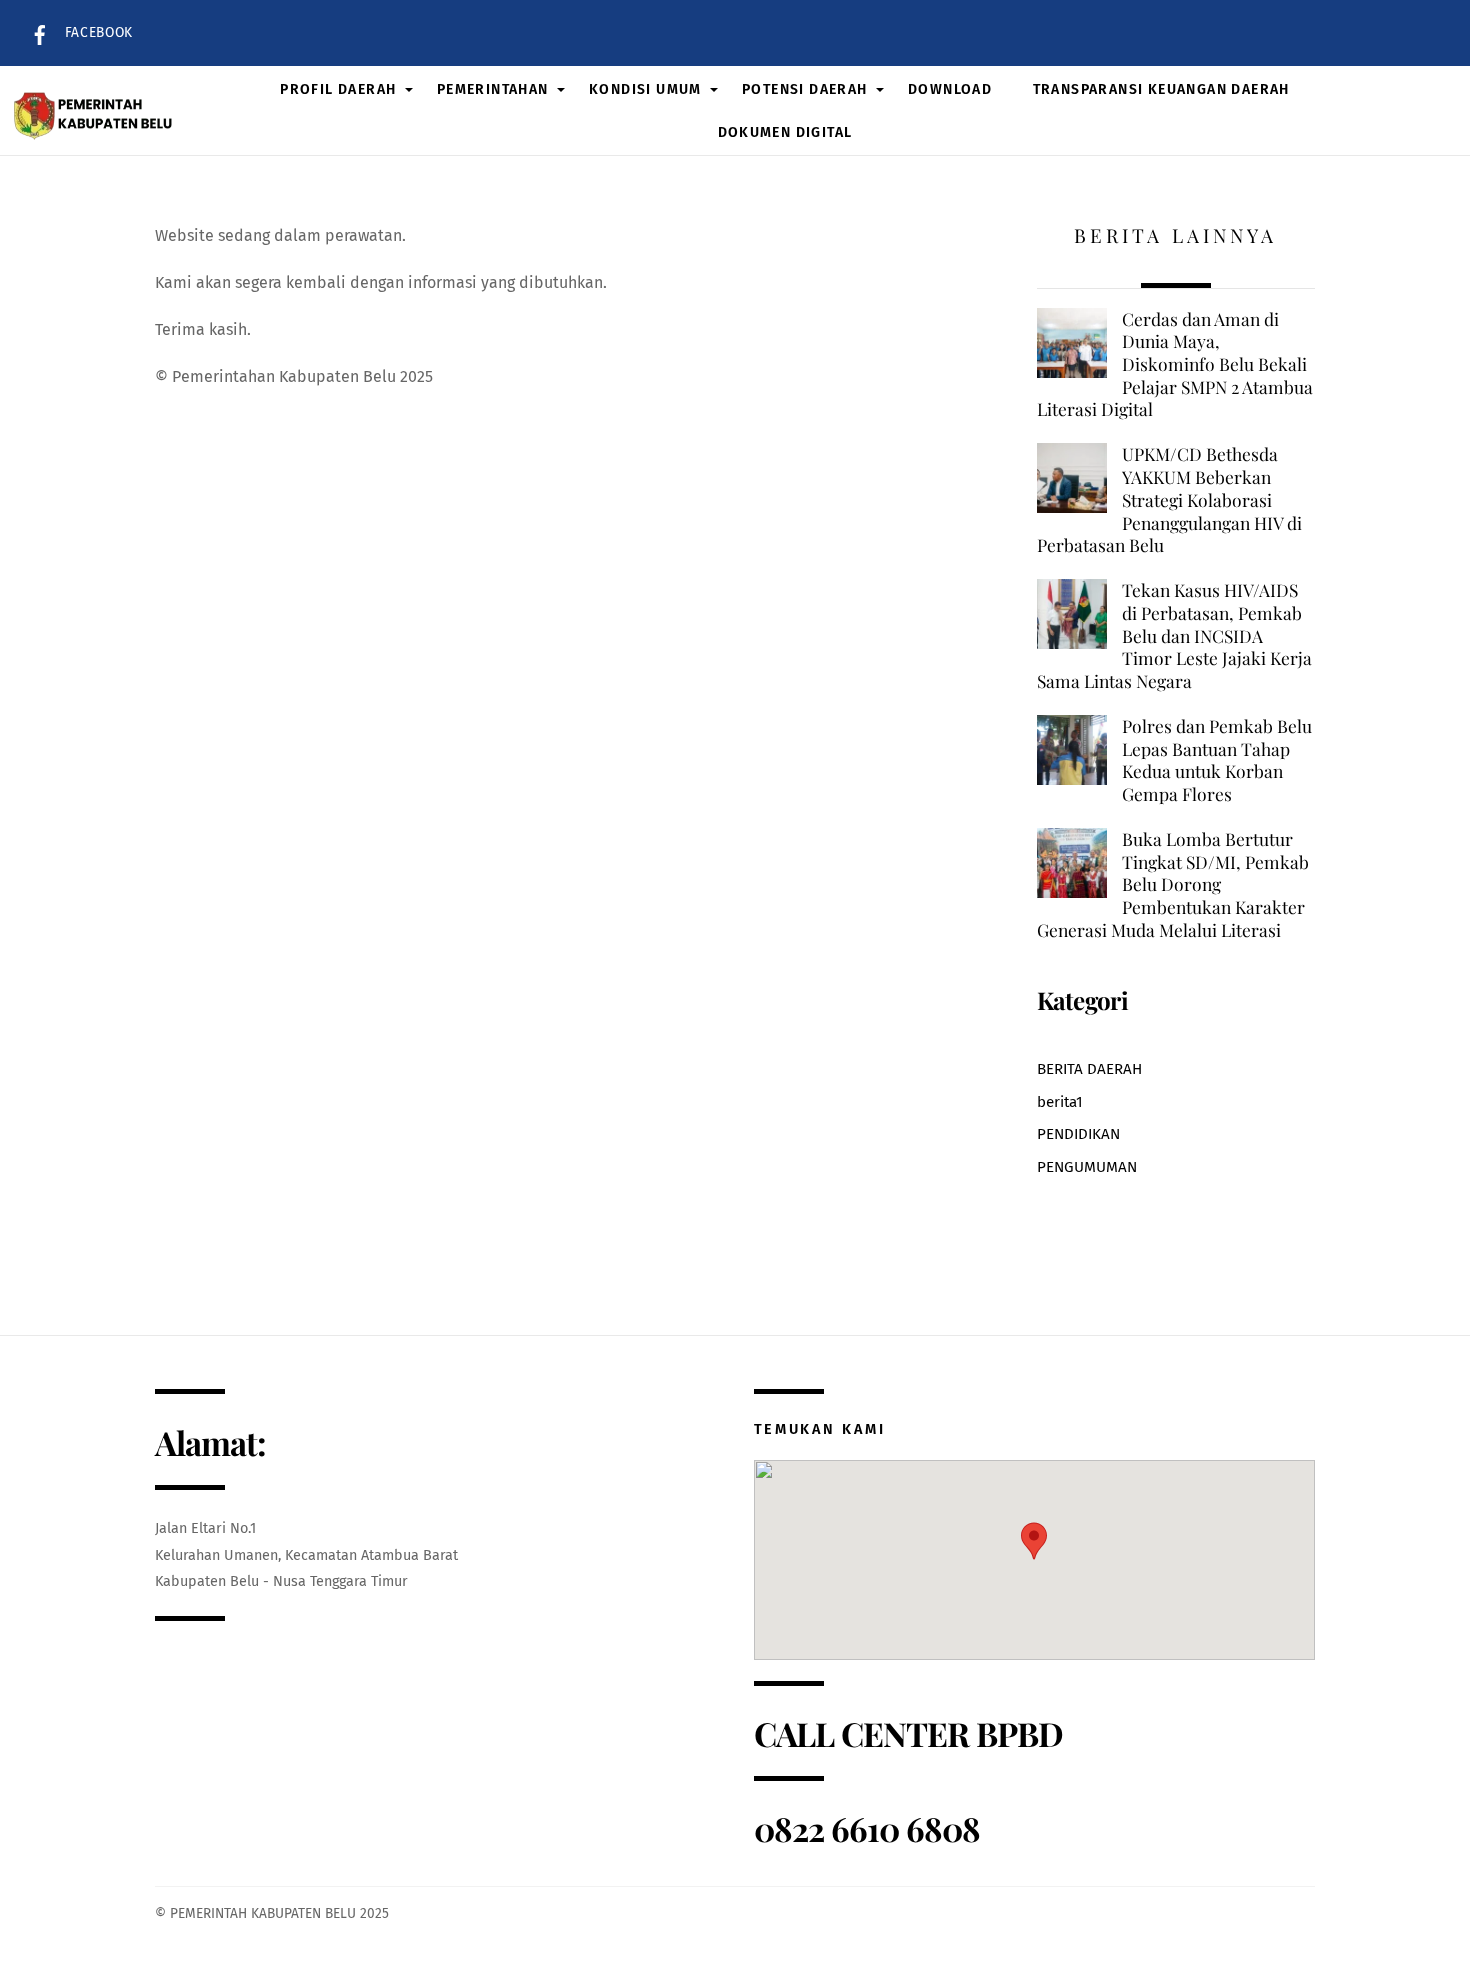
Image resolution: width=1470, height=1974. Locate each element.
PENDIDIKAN (1078, 1134)
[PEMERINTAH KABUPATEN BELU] (96, 110)
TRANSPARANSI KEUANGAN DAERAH (1161, 89)
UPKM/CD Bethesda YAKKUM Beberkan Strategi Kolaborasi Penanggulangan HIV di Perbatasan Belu (1169, 499)
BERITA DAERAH (1089, 1069)
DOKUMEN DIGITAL (785, 132)
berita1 (1060, 1102)
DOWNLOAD (950, 89)
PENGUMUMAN (1087, 1167)
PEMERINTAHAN (493, 89)
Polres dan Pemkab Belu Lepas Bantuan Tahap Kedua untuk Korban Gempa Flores (1217, 760)
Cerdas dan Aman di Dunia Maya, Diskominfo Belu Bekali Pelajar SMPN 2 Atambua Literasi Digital (1175, 364)
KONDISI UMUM (645, 89)
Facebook (96, 32)
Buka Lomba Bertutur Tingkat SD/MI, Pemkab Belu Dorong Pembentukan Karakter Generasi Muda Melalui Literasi (1173, 884)
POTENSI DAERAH (805, 89)
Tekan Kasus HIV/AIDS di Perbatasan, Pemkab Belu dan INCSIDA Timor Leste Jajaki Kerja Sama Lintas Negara (1174, 635)
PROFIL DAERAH (338, 89)
